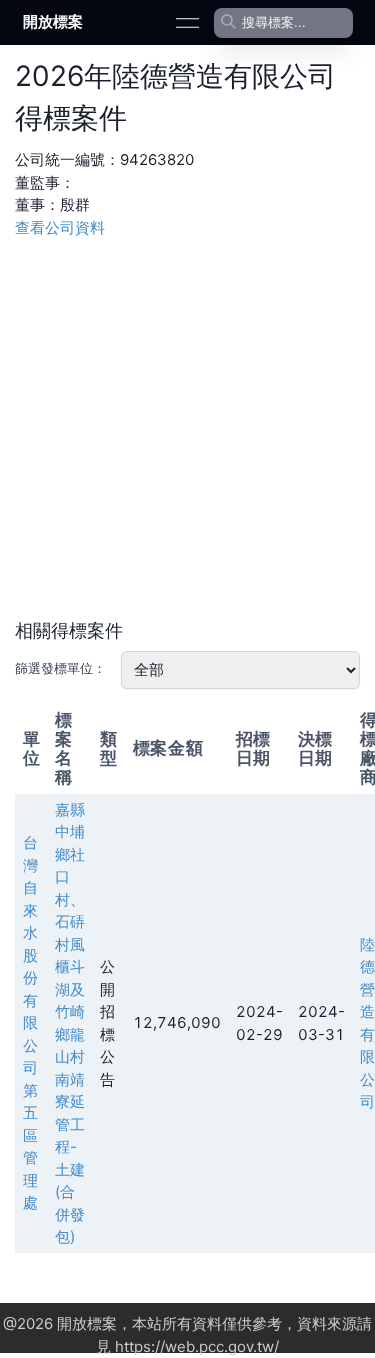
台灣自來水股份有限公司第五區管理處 (30, 1022)
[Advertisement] (187, 426)
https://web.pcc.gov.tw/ (197, 1346)
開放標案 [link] (53, 21)
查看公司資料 (60, 227)
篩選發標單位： (60, 668)
